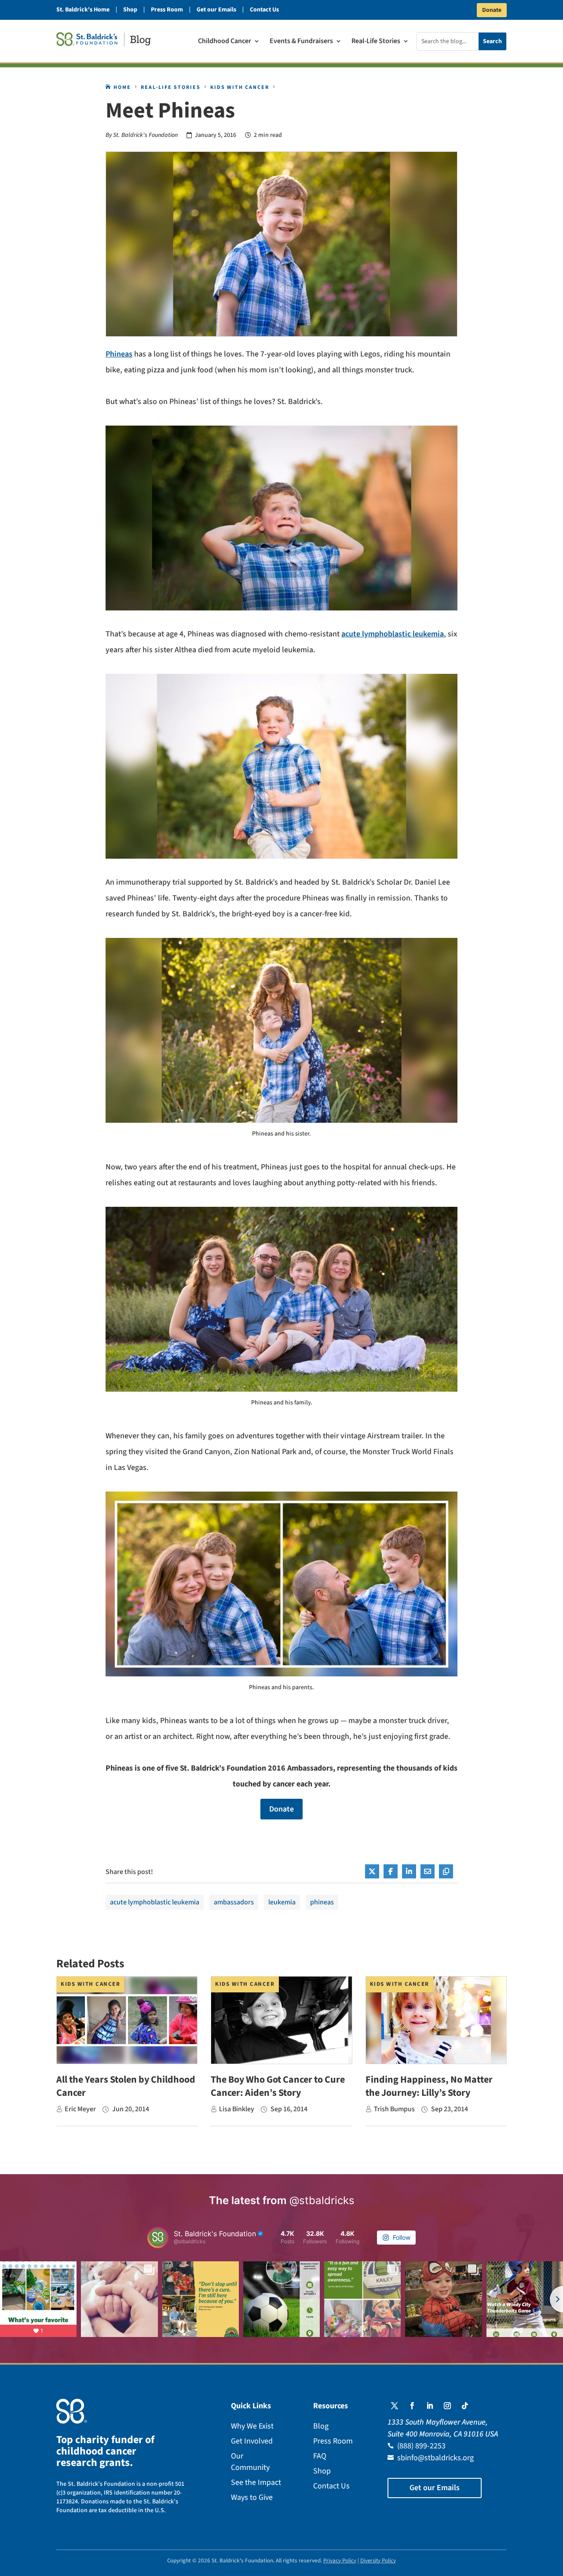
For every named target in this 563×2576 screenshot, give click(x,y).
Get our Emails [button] (435, 2488)
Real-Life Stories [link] (376, 42)
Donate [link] (281, 1809)
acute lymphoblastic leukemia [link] (393, 634)
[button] (395, 2406)
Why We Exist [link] (252, 2426)
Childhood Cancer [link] (225, 42)
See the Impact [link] (256, 2482)
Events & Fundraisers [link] (301, 42)
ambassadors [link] (234, 1902)
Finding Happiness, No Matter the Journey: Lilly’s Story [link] (429, 2086)
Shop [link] (130, 10)
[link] (104, 39)
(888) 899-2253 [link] (421, 2446)
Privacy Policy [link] (340, 2561)
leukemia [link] (282, 1902)
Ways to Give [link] (252, 2497)
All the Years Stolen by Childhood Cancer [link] (126, 2086)
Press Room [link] (167, 10)
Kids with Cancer (90, 1984)
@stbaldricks (322, 2200)
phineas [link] (322, 1902)
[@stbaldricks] (158, 2238)
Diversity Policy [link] (378, 2561)
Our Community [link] (250, 2462)
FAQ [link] (320, 2456)
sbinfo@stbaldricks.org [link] (435, 2458)
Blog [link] (321, 2426)
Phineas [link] (119, 354)
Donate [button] (492, 10)
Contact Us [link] (264, 10)
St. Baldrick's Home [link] (83, 10)
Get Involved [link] (252, 2441)
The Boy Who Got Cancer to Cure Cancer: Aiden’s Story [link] (278, 2086)
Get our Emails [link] (216, 10)
